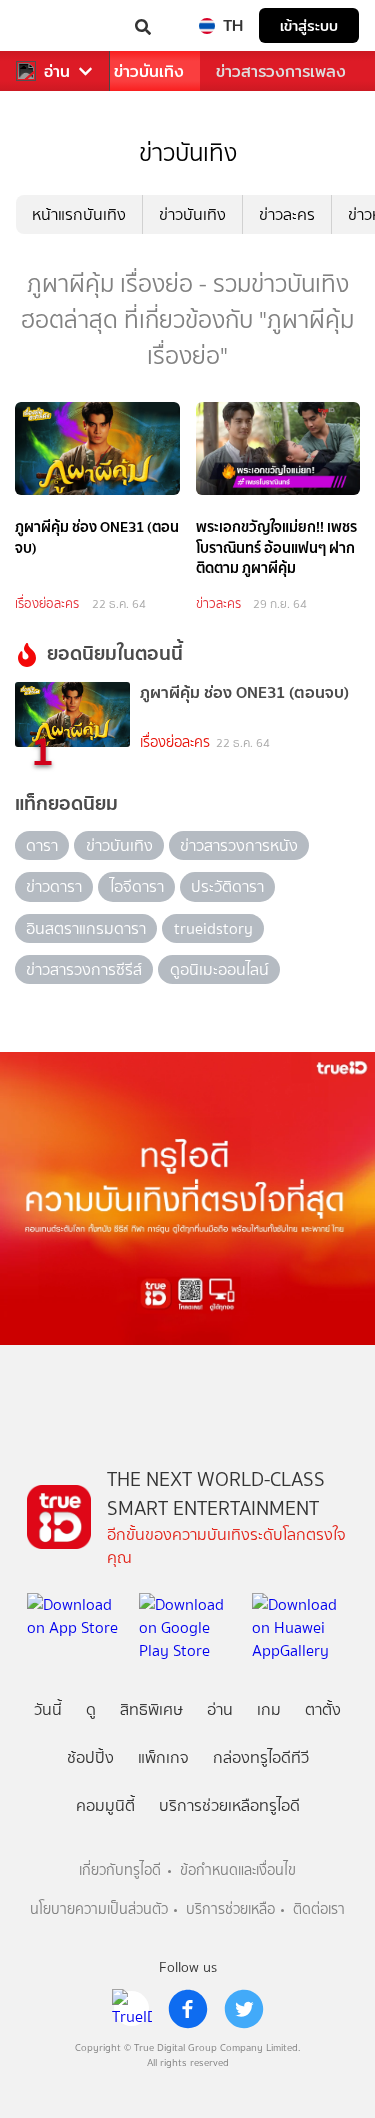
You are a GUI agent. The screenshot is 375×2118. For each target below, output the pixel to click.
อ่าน (57, 71)
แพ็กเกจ (163, 1757)
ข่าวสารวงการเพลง (281, 71)
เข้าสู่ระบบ (309, 25)
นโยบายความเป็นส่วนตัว (99, 1909)
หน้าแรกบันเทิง (79, 214)
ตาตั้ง (323, 1709)
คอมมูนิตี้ (105, 1805)
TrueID (56, 25)
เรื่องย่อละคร (47, 603)
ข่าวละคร (287, 214)
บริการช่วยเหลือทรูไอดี (229, 1805)
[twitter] (244, 2009)
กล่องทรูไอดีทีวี (261, 1757)
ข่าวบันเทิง (149, 71)
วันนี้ (48, 1709)
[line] (132, 2009)
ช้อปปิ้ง (90, 1757)
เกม (269, 1709)
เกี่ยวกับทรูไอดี (120, 1870)
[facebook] (188, 2009)
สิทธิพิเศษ (151, 1709)
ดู (91, 1709)
